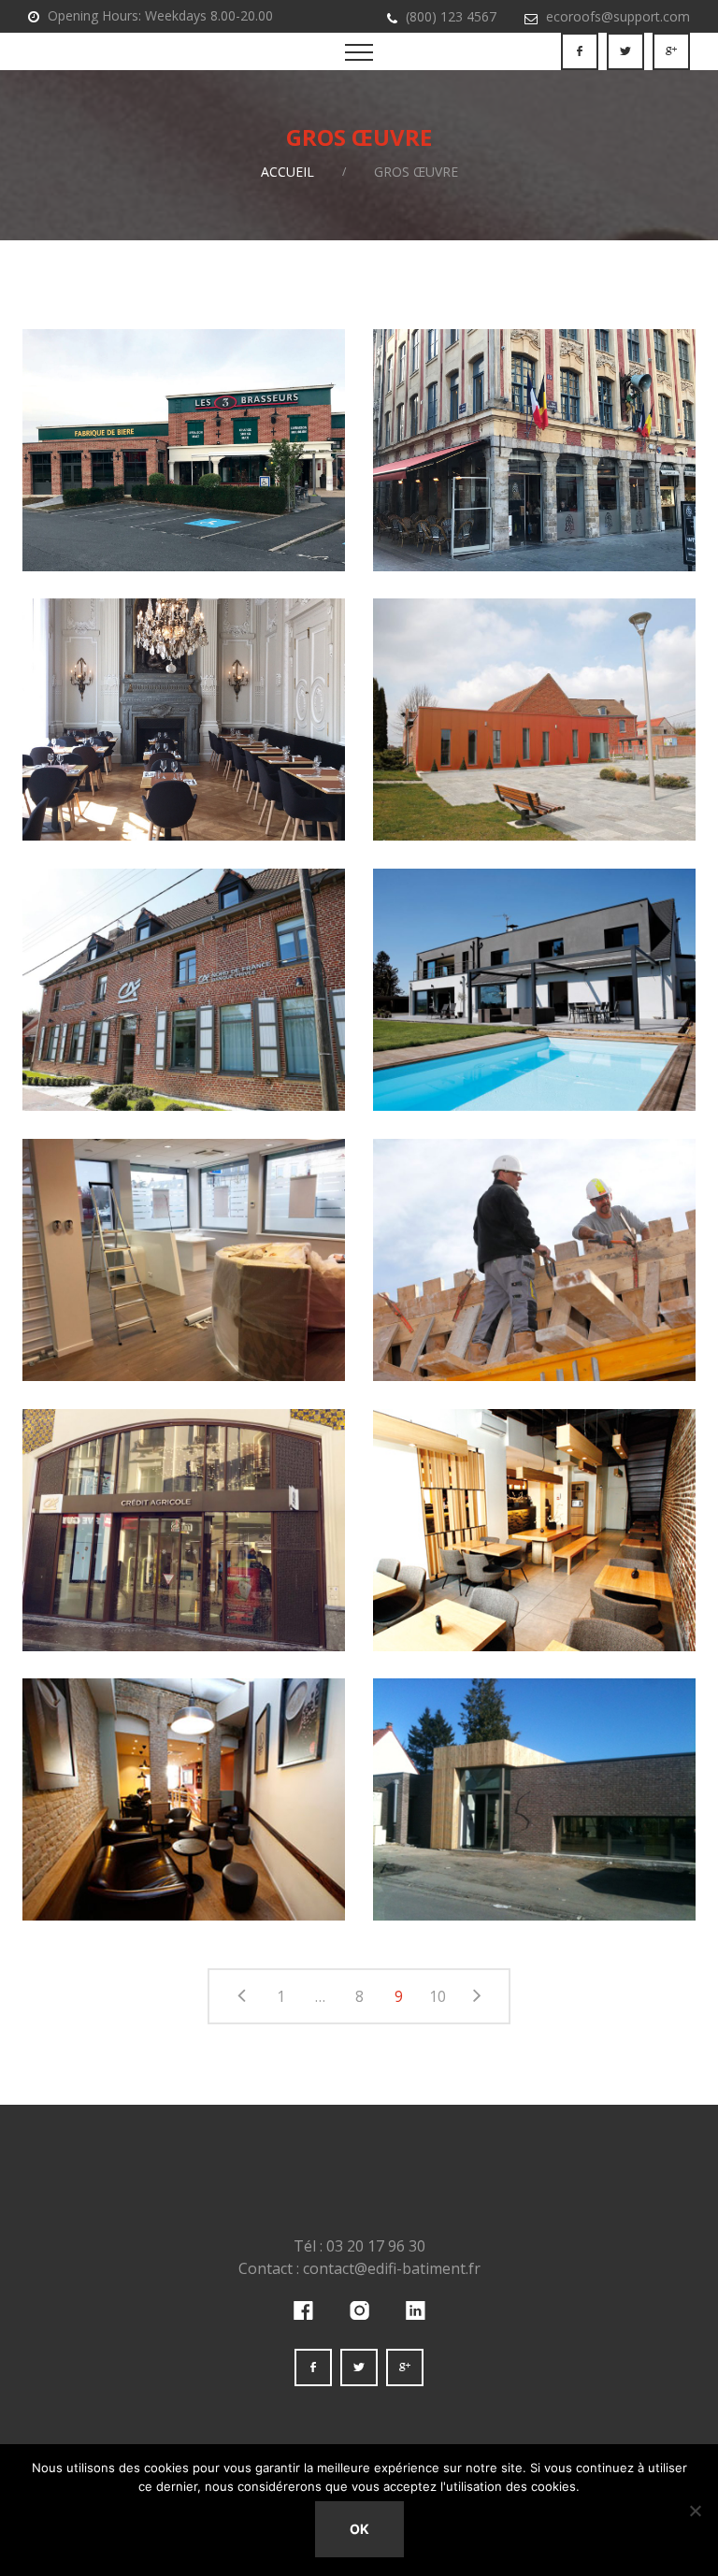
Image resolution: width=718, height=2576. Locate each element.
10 (438, 1996)
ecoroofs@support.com (618, 16)
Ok (359, 2529)
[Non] (695, 2511)
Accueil (287, 172)
